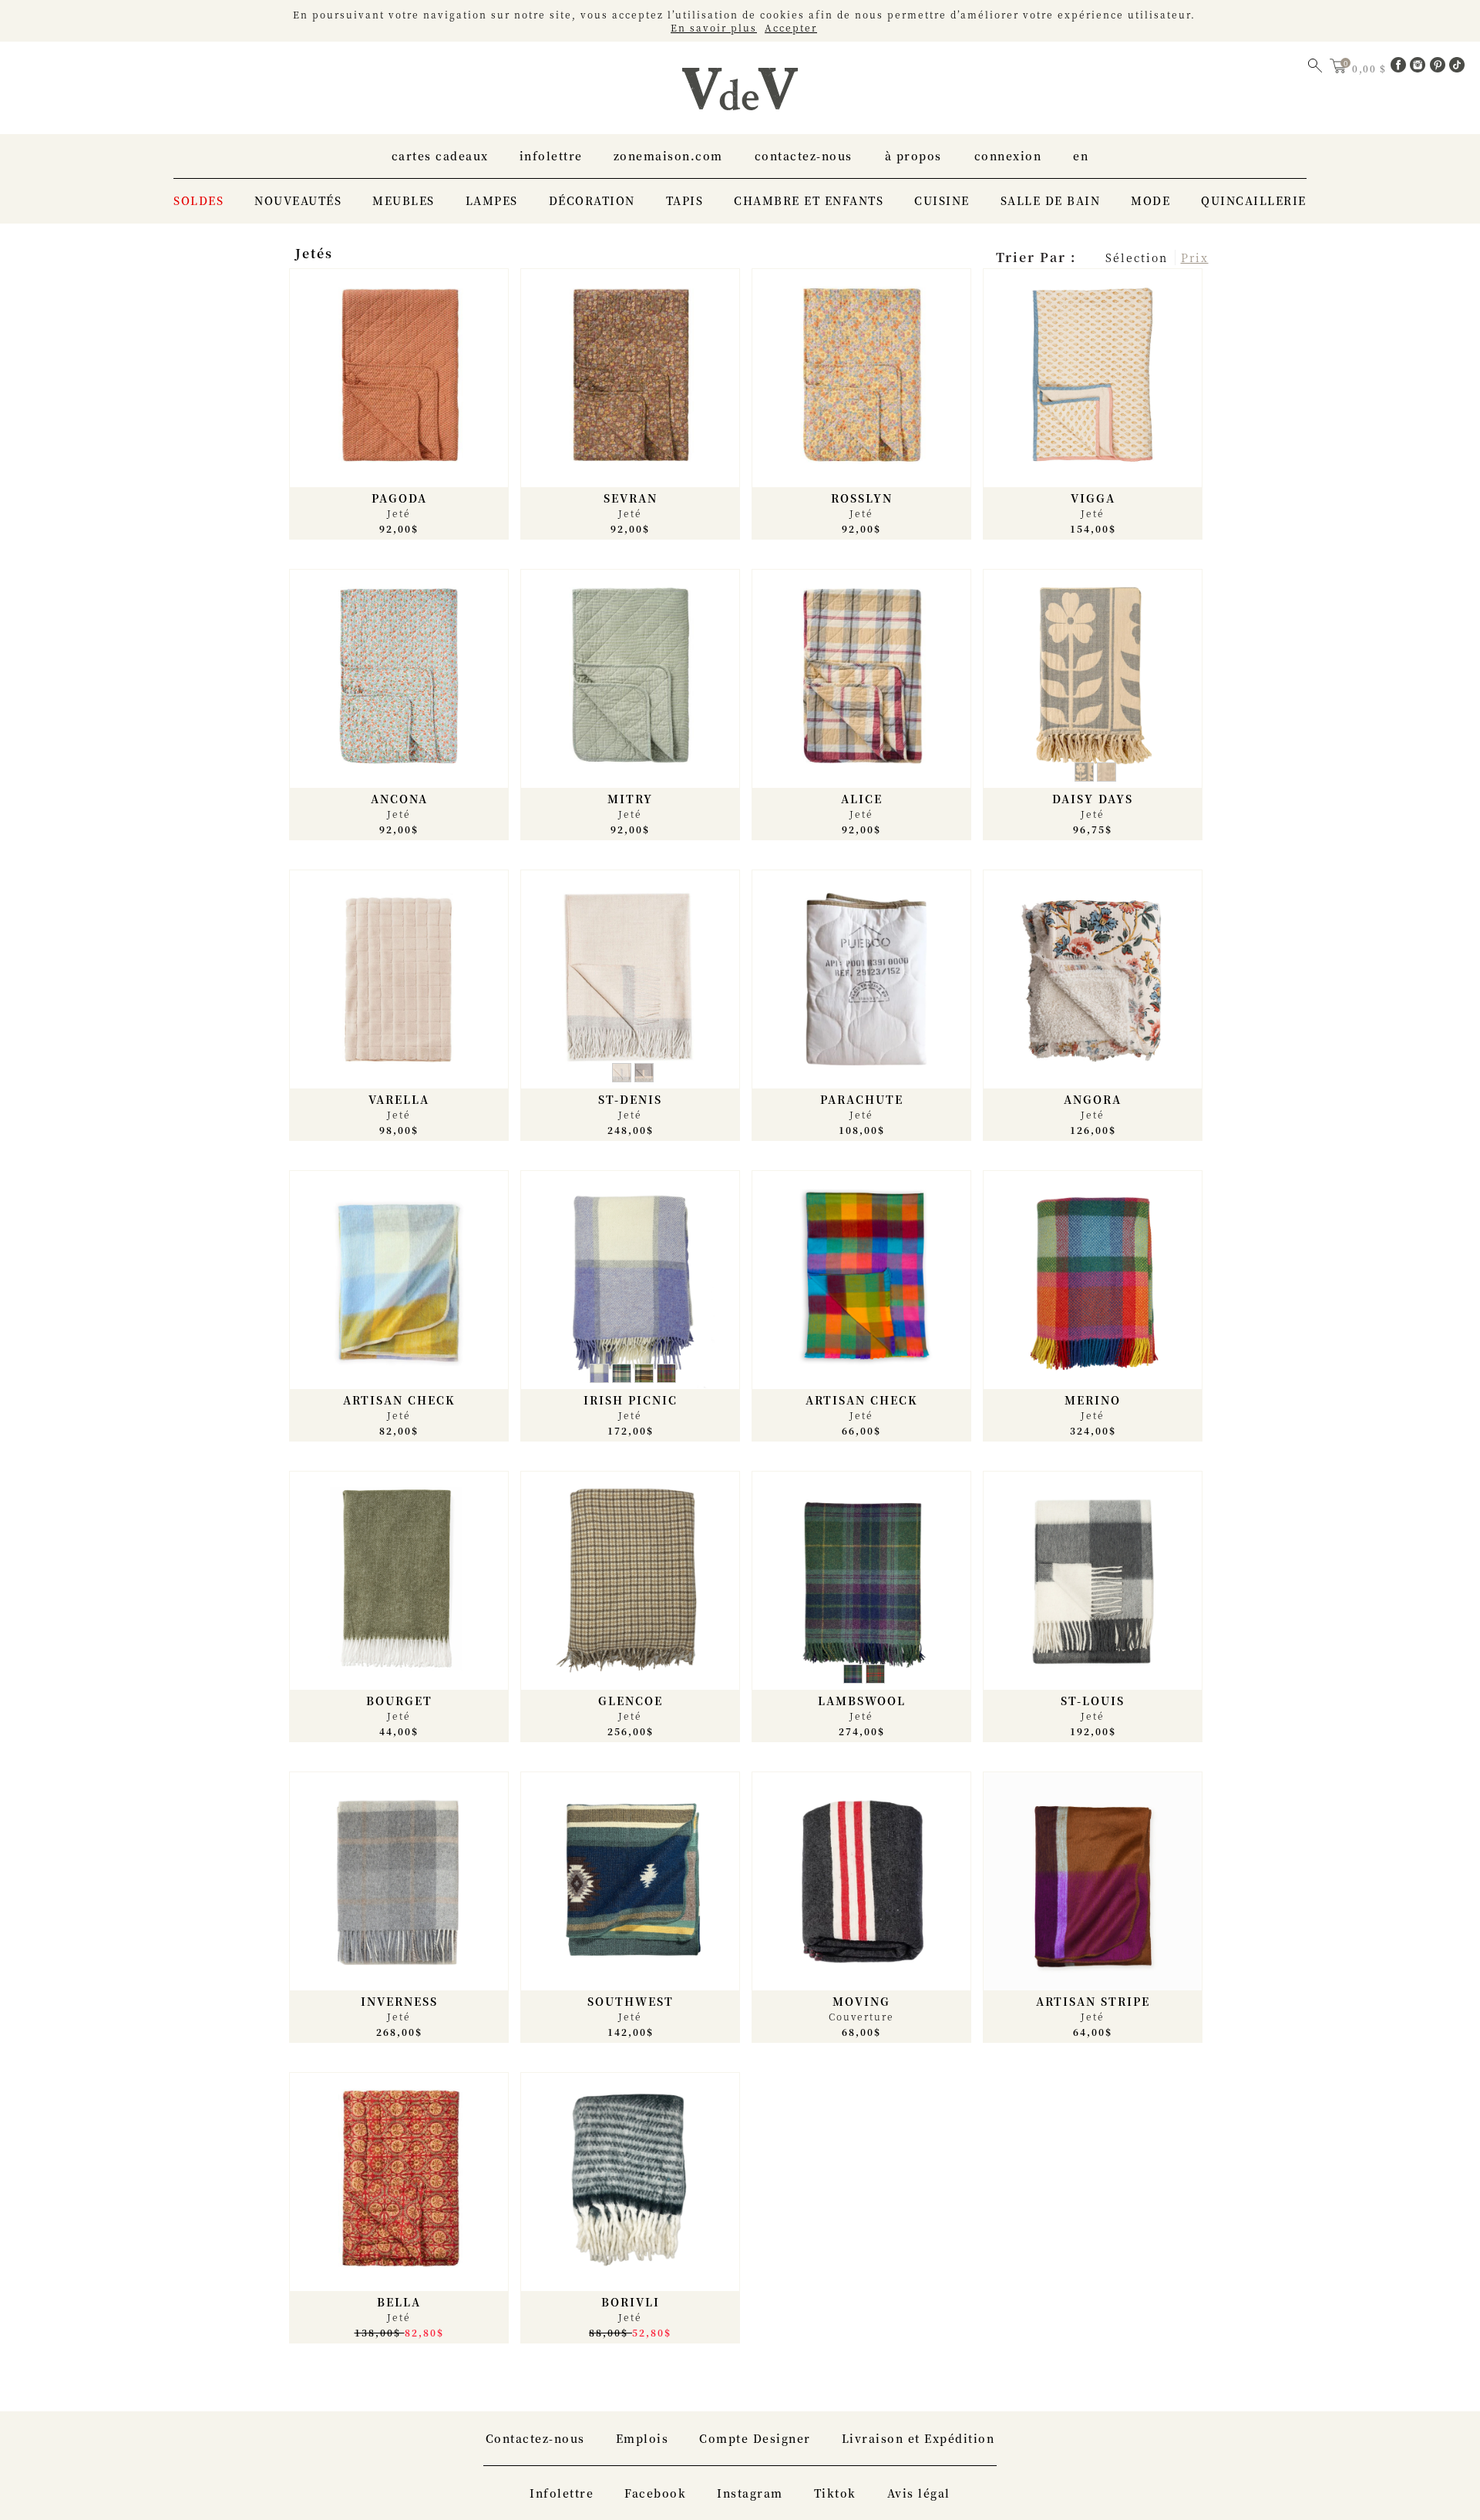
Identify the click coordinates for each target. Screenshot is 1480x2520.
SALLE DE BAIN (1051, 200)
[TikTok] (1457, 68)
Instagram (750, 2493)
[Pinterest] (1440, 68)
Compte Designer (755, 2438)
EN (1081, 156)
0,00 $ (1371, 68)
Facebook (655, 2493)
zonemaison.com (668, 156)
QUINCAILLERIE (1254, 200)
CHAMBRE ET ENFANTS (809, 200)
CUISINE (942, 200)
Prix (1195, 257)
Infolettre (551, 156)
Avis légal (919, 2493)
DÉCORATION (592, 200)
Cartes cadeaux (440, 156)
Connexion (1008, 156)
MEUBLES (404, 200)
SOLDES (198, 200)
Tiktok (835, 2493)
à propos (913, 156)
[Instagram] (1420, 68)
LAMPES (492, 200)
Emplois (642, 2438)
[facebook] (1401, 68)
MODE (1150, 200)
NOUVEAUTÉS (298, 200)
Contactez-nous (804, 156)
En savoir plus (714, 27)
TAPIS (685, 200)
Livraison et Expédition (918, 2438)
